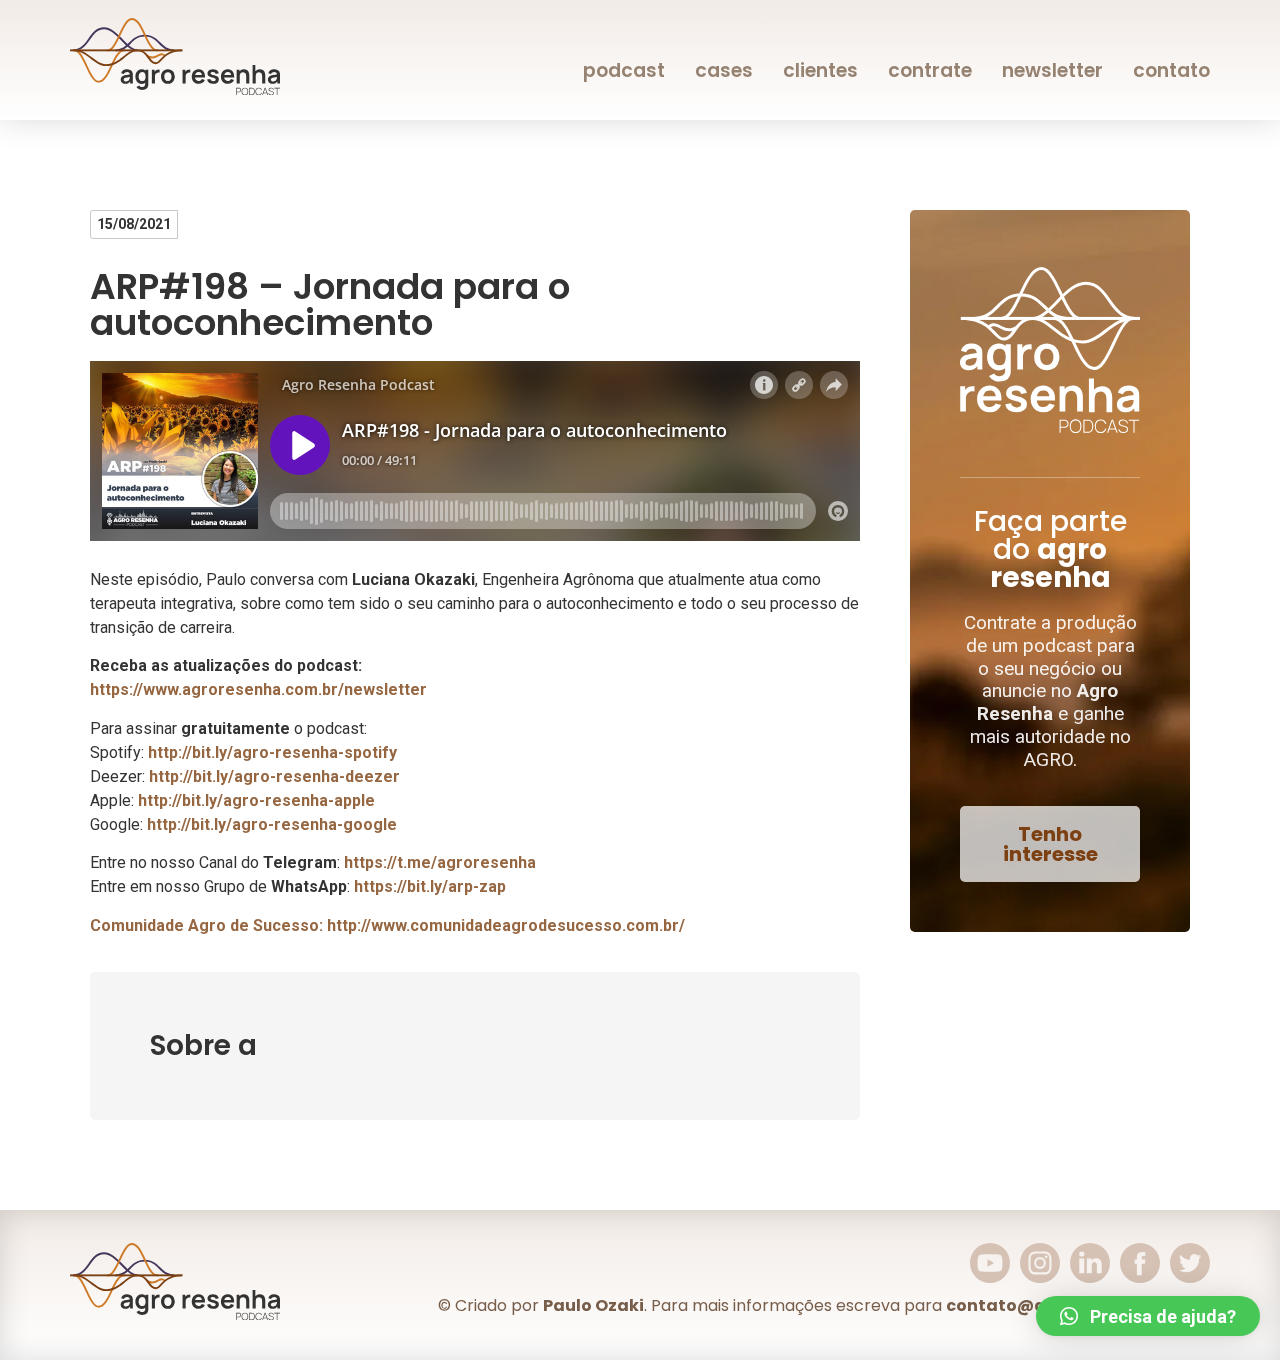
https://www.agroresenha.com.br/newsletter (258, 689)
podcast (624, 70)
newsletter (1052, 70)
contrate (930, 70)
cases (724, 70)
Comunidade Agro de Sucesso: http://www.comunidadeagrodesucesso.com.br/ (387, 925)
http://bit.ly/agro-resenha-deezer (274, 776)
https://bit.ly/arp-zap (430, 886)
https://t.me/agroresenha (440, 862)
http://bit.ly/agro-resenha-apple (256, 800)
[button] (1050, 844)
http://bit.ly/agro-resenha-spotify (272, 752)
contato (1171, 70)
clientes (820, 70)
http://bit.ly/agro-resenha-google (272, 824)
